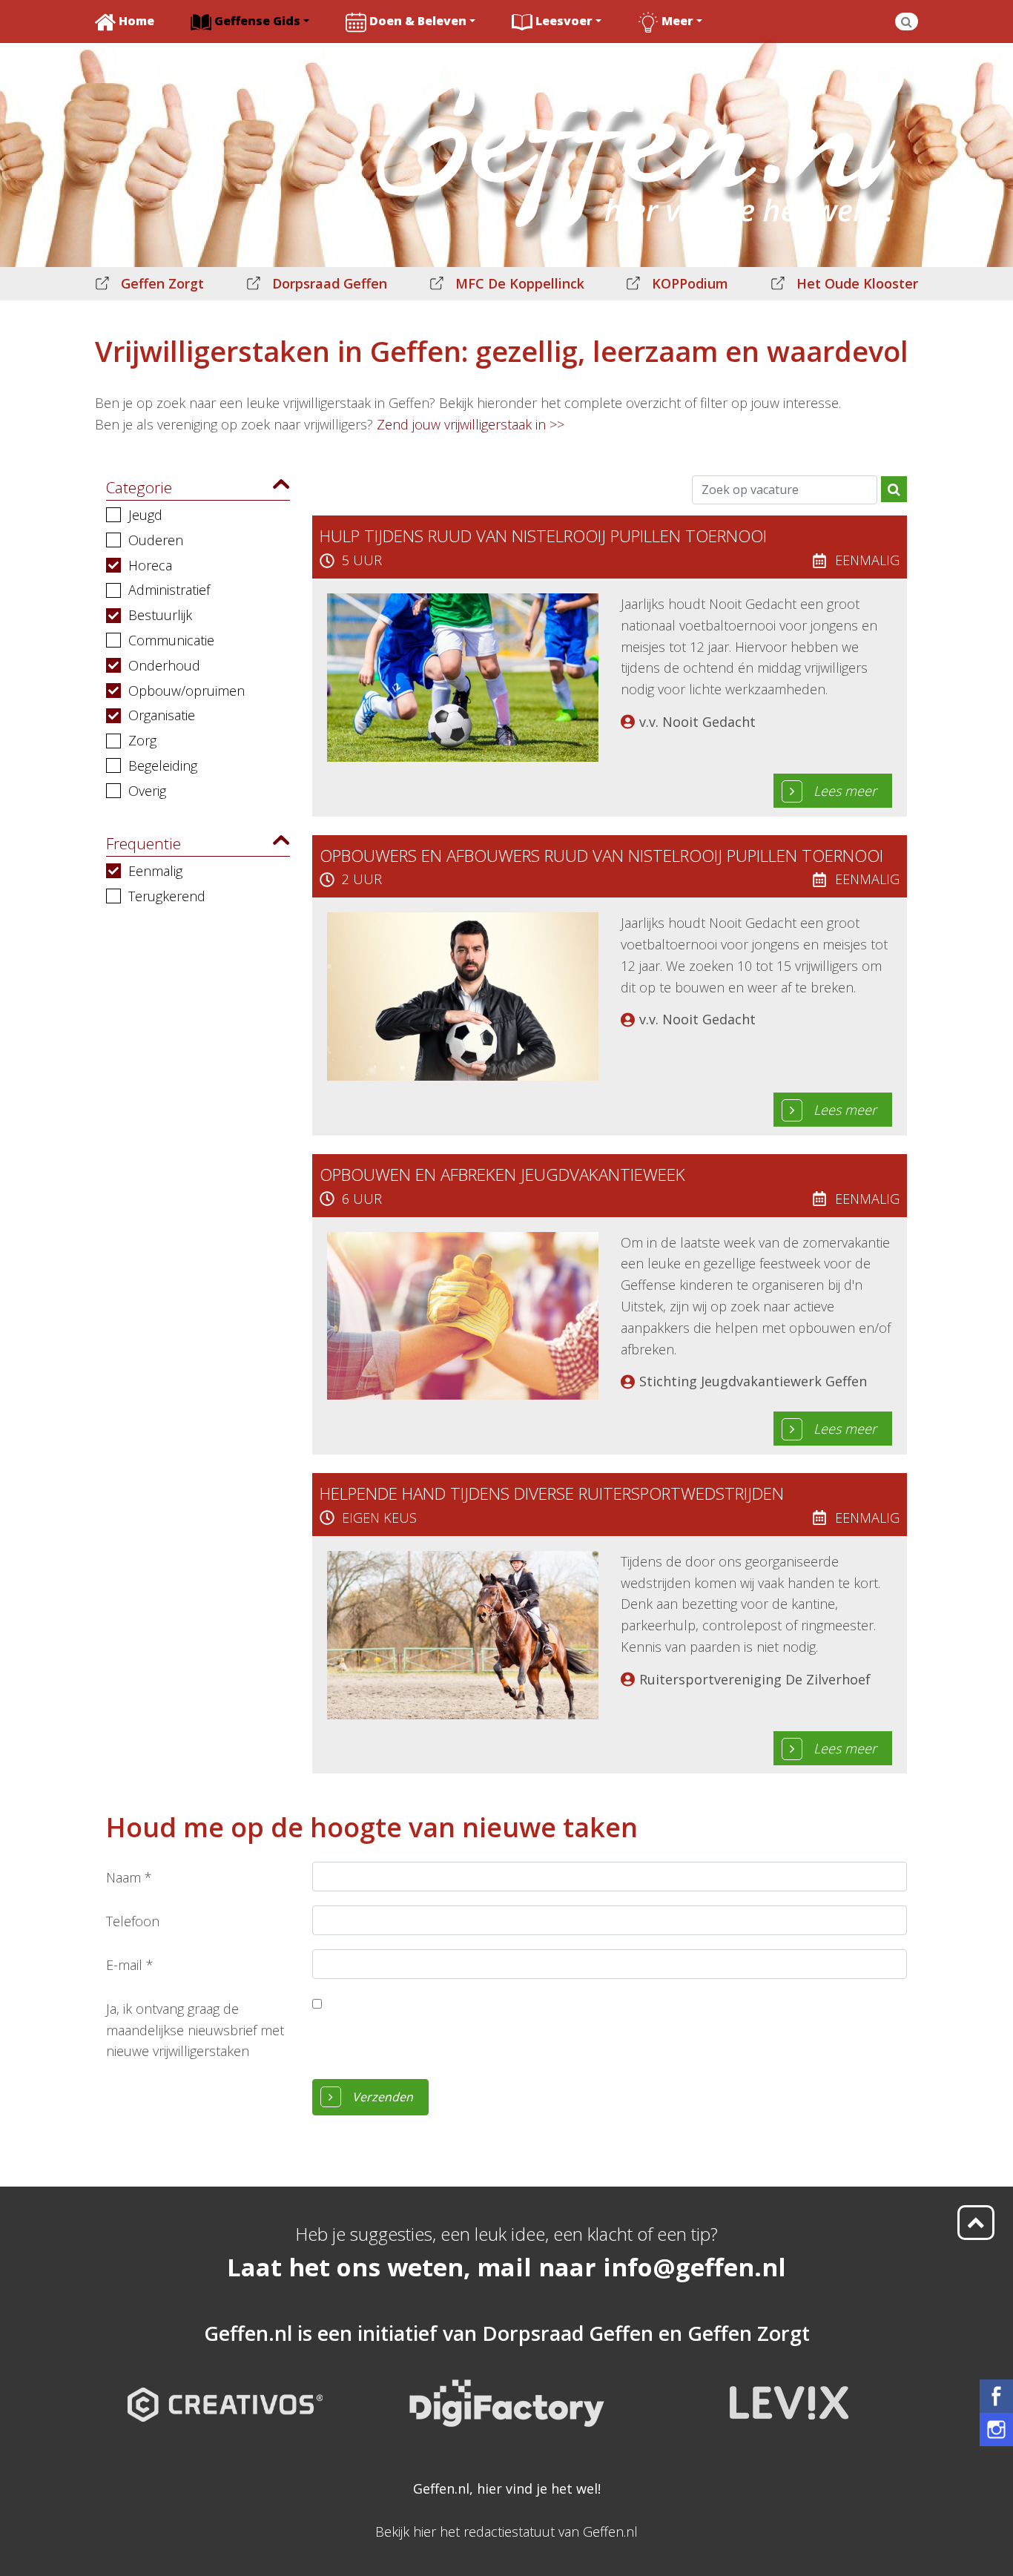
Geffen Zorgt (162, 283)
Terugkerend (167, 896)
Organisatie (162, 715)
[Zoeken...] (907, 22)
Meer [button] (677, 21)
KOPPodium (690, 283)
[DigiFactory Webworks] (507, 2391)
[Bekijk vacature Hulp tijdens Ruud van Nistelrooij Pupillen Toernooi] (463, 676)
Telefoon (133, 1921)
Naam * (129, 1877)
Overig (147, 791)
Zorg (142, 740)
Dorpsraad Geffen (330, 283)
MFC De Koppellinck (520, 283)
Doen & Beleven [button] (418, 21)
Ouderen (156, 540)
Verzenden (383, 2097)
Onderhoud (164, 665)
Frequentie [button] (143, 843)
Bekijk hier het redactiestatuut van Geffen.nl (506, 2531)
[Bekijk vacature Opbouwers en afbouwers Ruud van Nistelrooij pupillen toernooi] (463, 995)
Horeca (150, 565)
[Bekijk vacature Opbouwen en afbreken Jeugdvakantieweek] (463, 1314)
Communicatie (171, 640)
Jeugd (145, 515)
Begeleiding (163, 765)
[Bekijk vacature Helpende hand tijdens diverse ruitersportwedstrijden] (463, 1633)
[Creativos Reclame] (225, 2391)
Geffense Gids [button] (257, 21)
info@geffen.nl (694, 2267)
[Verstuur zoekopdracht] (894, 489)
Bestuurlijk (160, 615)
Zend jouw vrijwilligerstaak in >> (471, 424)
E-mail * (130, 1965)
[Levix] (788, 2391)
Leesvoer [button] (564, 21)
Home (136, 21)
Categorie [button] (139, 487)
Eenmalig (155, 871)
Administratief (169, 590)
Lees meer (845, 791)
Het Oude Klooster (857, 283)
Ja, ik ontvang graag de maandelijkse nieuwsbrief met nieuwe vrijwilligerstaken (195, 2030)
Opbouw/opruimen (187, 691)
